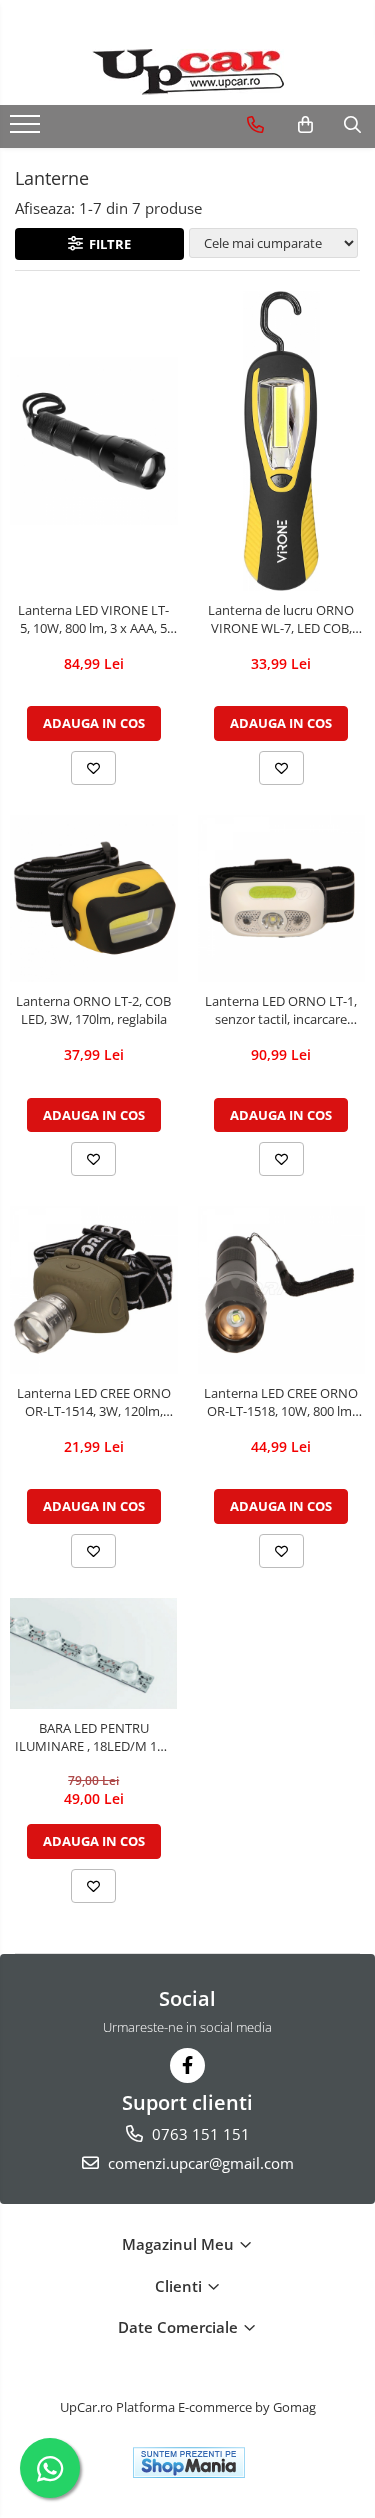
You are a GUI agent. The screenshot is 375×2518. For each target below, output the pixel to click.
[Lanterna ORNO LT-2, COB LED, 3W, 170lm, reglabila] (94, 899)
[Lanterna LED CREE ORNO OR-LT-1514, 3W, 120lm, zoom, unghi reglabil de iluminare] (94, 1290)
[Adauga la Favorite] (93, 768)
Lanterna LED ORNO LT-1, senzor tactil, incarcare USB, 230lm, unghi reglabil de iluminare (281, 1010)
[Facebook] (187, 2065)
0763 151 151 (199, 2134)
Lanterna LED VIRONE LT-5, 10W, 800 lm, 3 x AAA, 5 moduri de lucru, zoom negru (93, 619)
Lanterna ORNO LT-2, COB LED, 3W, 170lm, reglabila (93, 1010)
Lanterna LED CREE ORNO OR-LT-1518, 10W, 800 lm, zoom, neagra (281, 1402)
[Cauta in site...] (352, 125)
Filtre (107, 244)
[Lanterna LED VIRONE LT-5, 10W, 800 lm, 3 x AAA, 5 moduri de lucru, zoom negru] (94, 441)
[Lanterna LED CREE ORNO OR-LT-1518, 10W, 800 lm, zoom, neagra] (282, 1290)
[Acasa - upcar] (188, 72)
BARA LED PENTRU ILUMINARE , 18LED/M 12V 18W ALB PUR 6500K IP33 (93, 1737)
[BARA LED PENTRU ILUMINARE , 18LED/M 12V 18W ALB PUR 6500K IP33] (94, 1653)
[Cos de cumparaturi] (305, 125)
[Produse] (27, 130)
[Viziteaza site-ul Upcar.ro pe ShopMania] (189, 2462)
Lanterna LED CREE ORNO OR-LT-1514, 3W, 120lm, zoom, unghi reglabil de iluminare (94, 1402)
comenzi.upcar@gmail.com (199, 2163)
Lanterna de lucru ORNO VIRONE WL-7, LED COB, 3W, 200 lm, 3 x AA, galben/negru (281, 619)
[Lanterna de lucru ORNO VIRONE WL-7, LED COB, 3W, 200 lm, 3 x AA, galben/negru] (282, 441)
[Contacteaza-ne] (255, 125)
